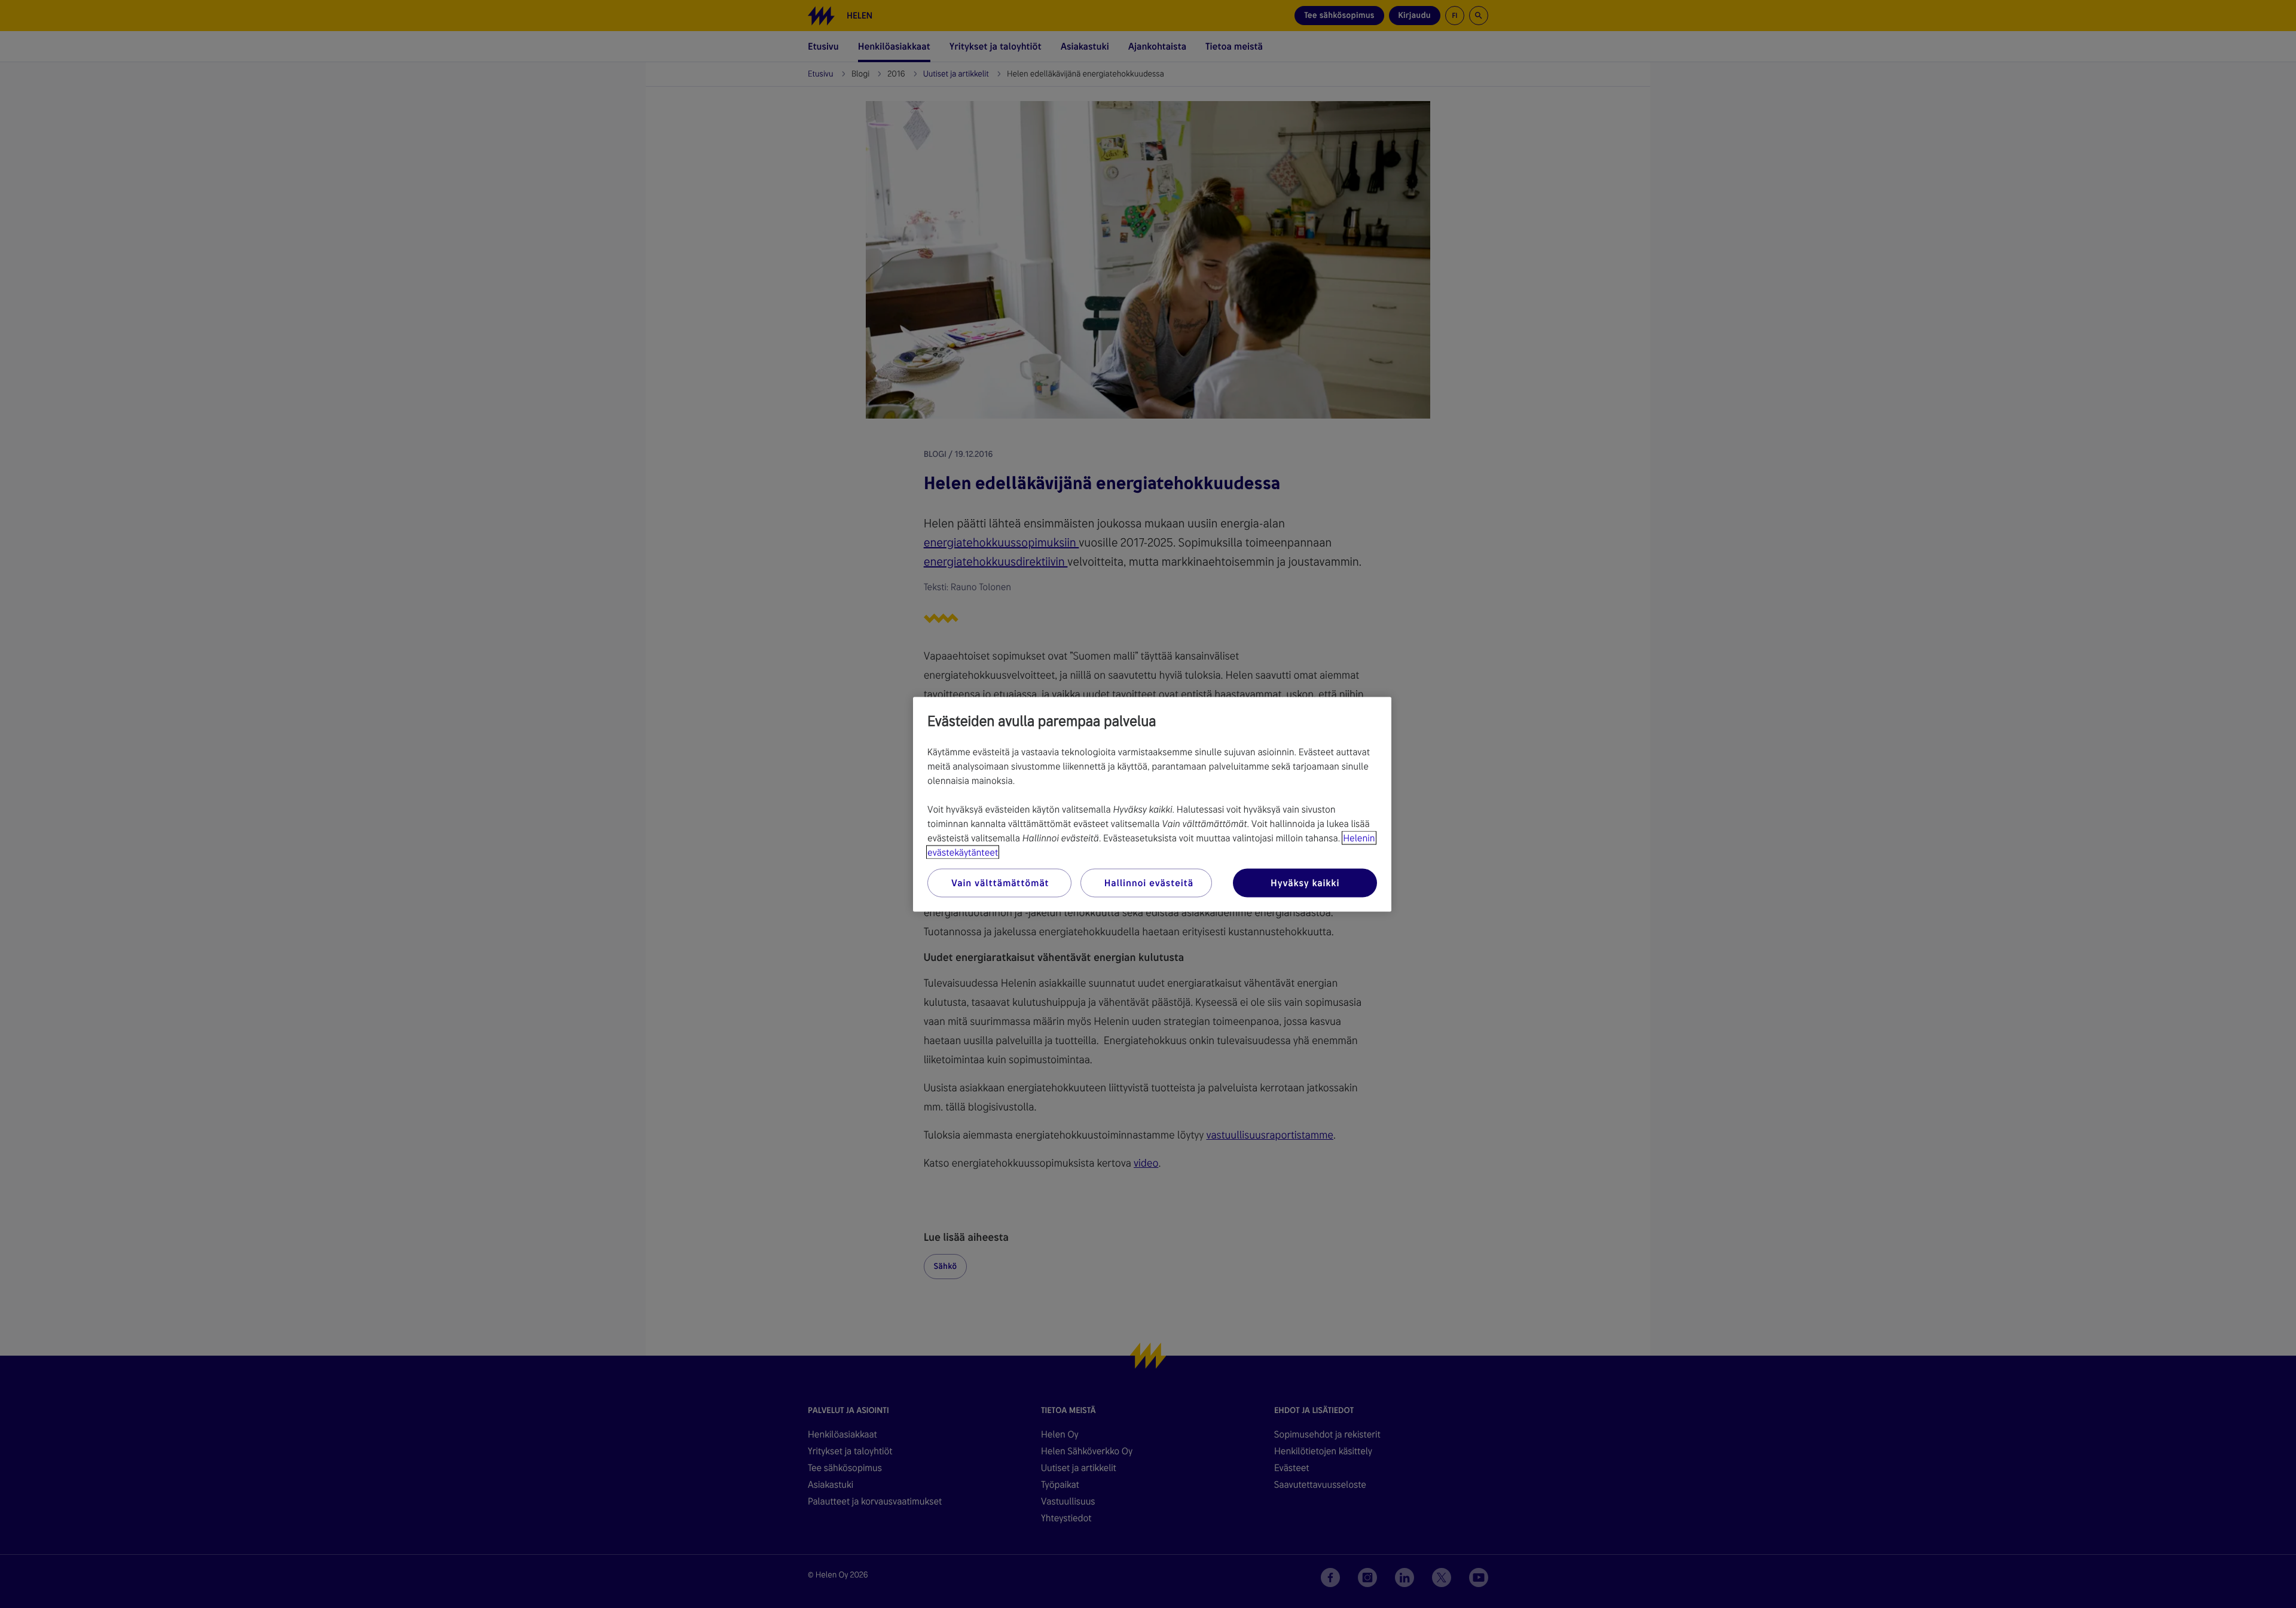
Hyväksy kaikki (1305, 882)
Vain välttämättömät (1000, 882)
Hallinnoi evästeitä (1149, 882)
